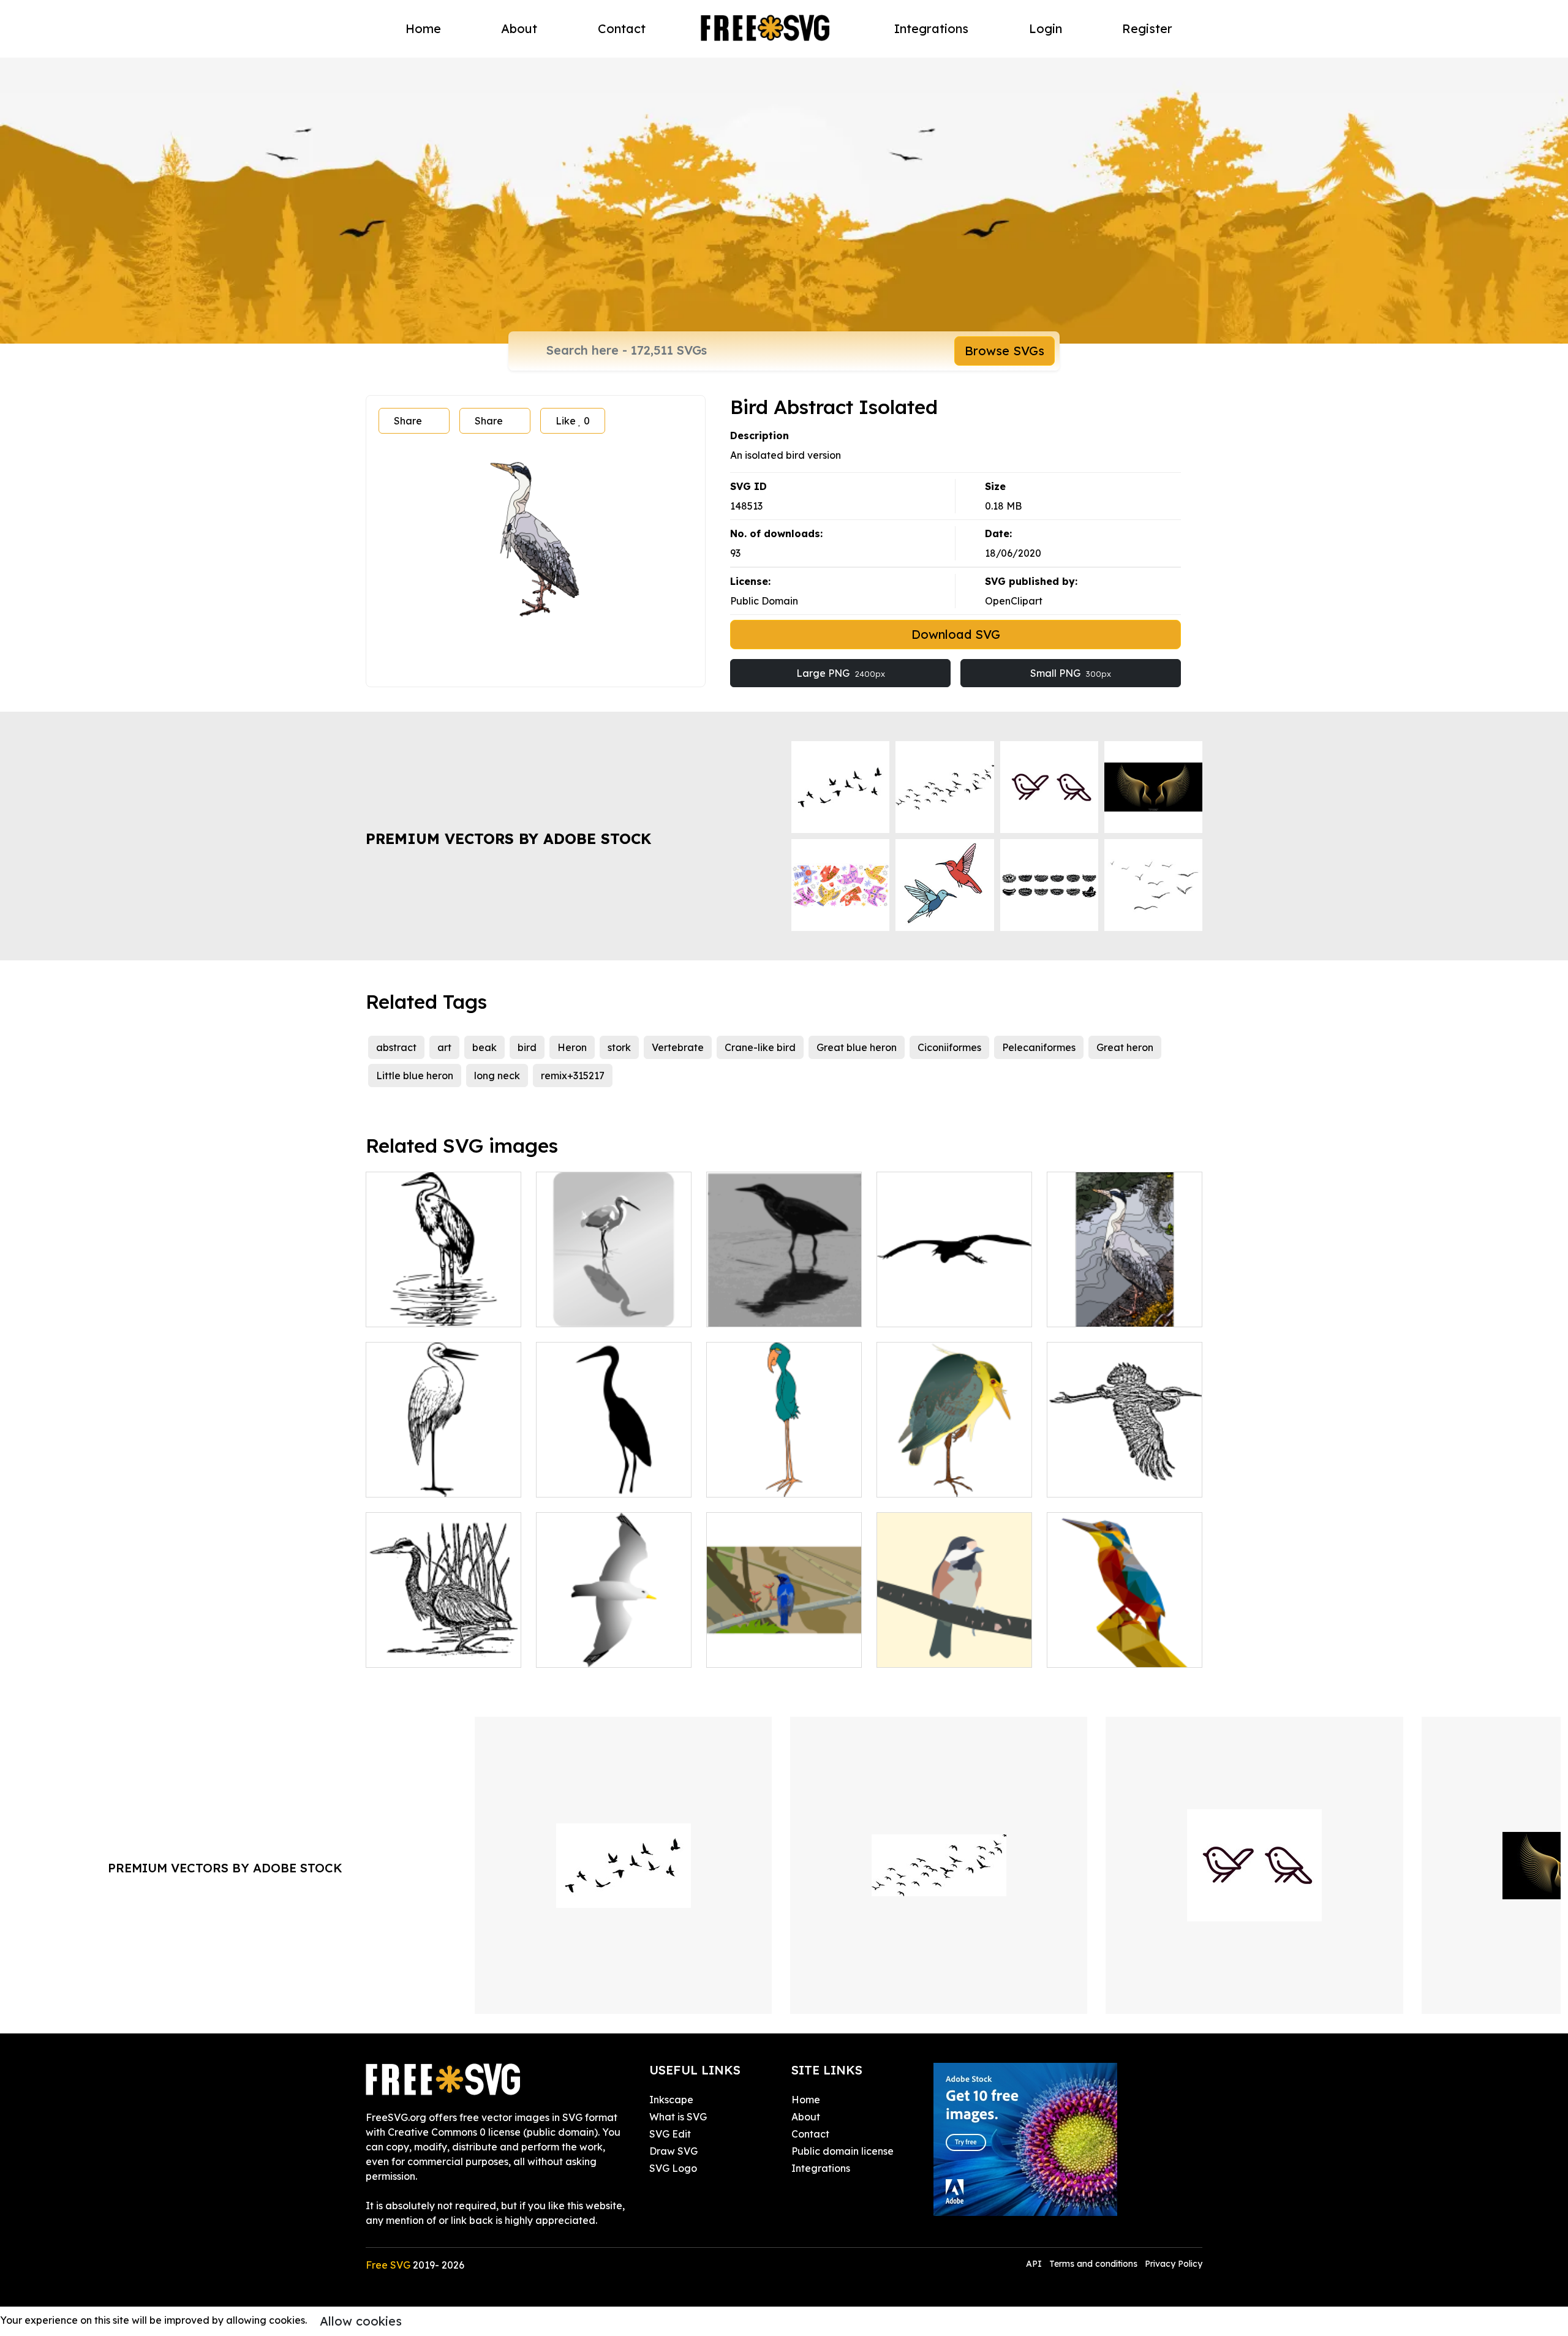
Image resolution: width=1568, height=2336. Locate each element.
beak (484, 1047)
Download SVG (956, 634)
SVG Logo (673, 2168)
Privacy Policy (1174, 2264)
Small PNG (1071, 673)
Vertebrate (678, 1047)
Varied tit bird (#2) (934, 1651)
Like (573, 421)
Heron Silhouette (590, 1480)
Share (408, 421)
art (444, 1047)
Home (423, 28)
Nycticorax (916, 1480)
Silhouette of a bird (936, 1310)
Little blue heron (415, 1076)
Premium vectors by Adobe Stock (508, 838)
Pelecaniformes (1039, 1047)
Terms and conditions (1093, 2264)
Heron (572, 1047)
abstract (396, 1047)
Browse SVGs (1005, 351)
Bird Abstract (1091, 1310)
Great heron (1125, 1047)
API (1035, 2264)
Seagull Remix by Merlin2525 (614, 1643)
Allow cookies (361, 2321)
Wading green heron (769, 1310)
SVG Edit (670, 2134)
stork (619, 1047)
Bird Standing (752, 1480)
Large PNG (841, 673)
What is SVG (678, 2117)
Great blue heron (857, 1047)
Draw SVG (673, 2151)
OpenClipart (1014, 601)
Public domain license (842, 2151)
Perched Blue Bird (763, 1651)
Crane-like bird (760, 1047)
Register (1147, 28)
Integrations (931, 28)
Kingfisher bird (1095, 1651)
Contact (622, 28)
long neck (497, 1076)
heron (563, 1310)
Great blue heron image (1117, 1480)
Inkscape (671, 2100)
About (519, 28)
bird (527, 1047)
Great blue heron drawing (440, 1651)
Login (1046, 28)
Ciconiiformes (949, 1047)
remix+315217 (573, 1076)
